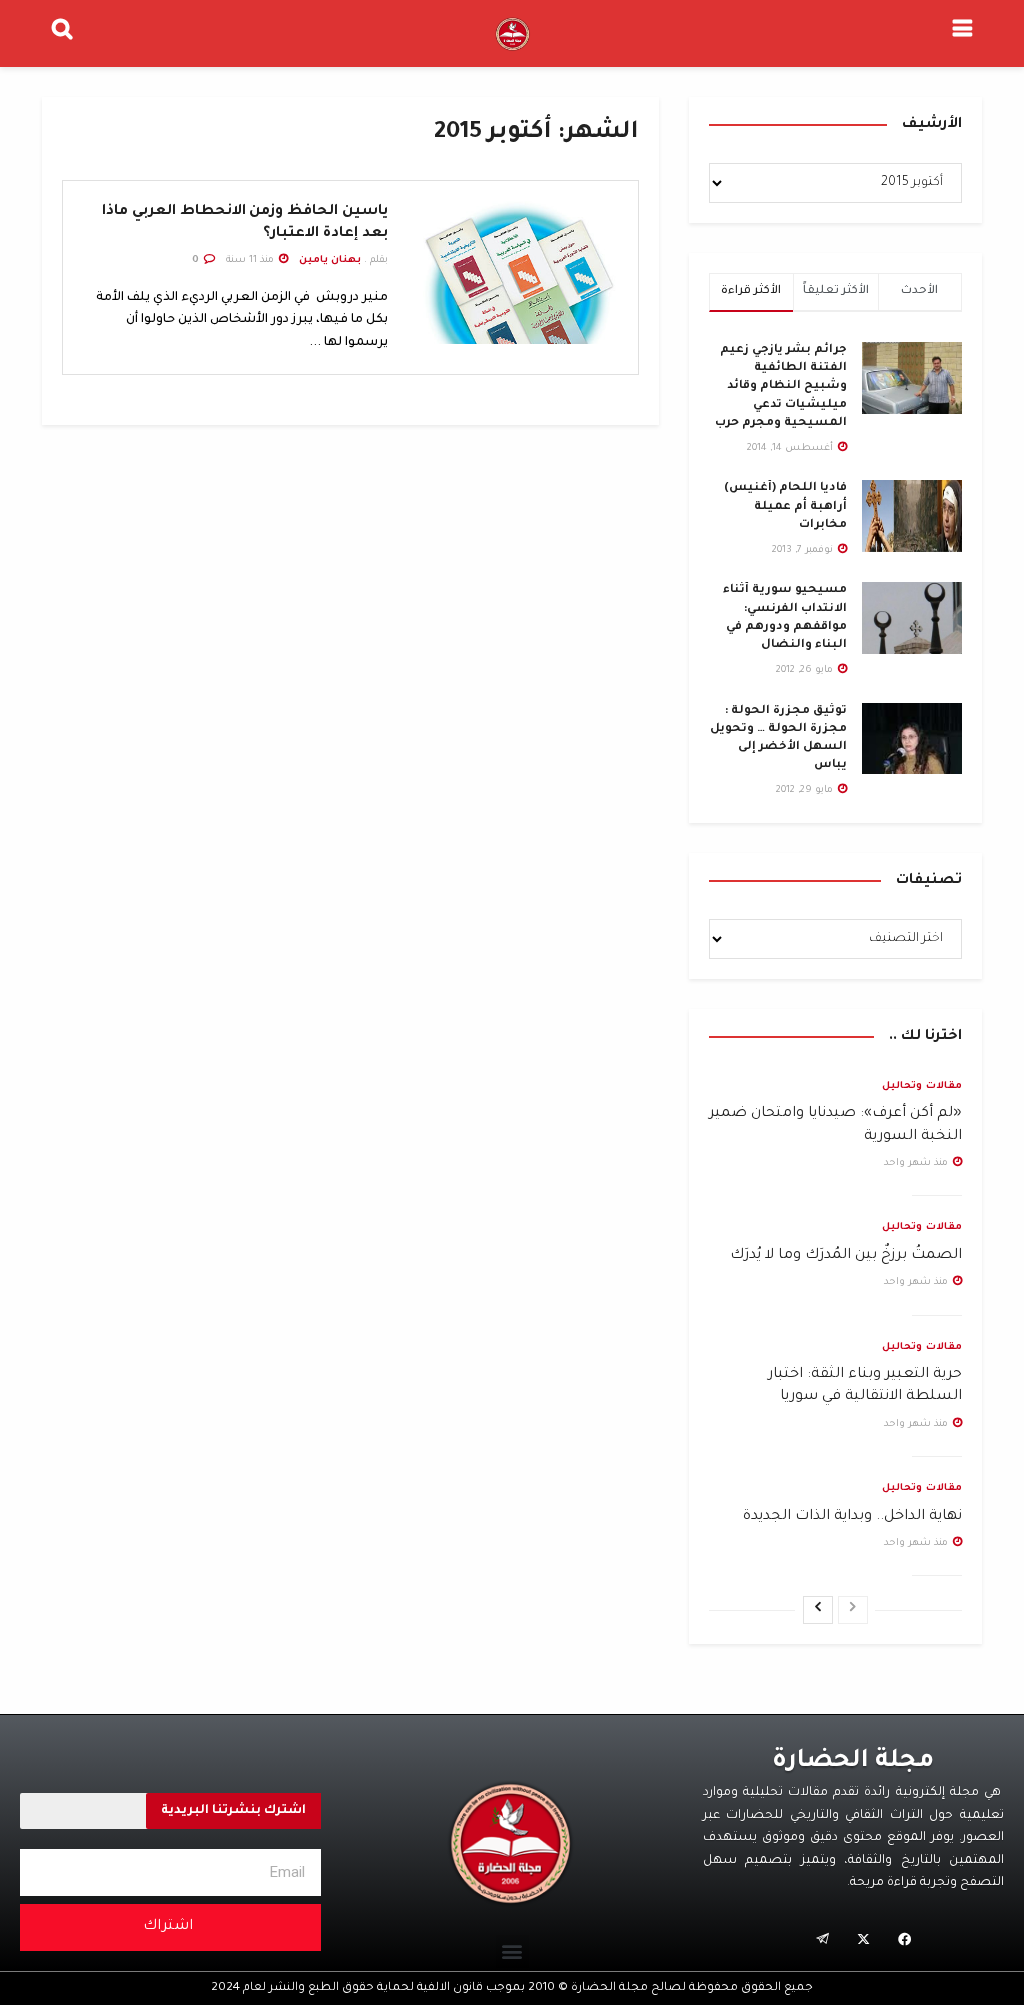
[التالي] (818, 1610)
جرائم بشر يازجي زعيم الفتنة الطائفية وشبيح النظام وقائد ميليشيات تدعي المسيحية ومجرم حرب (781, 387)
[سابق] (853, 1610)
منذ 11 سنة (251, 260)
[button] (512, 1951)
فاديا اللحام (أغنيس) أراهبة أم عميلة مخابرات (785, 506)
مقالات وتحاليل (922, 1086)
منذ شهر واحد (917, 1163)
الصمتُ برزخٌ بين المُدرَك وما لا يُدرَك (846, 1256)
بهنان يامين (330, 260)
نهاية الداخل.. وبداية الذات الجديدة (852, 1517)
